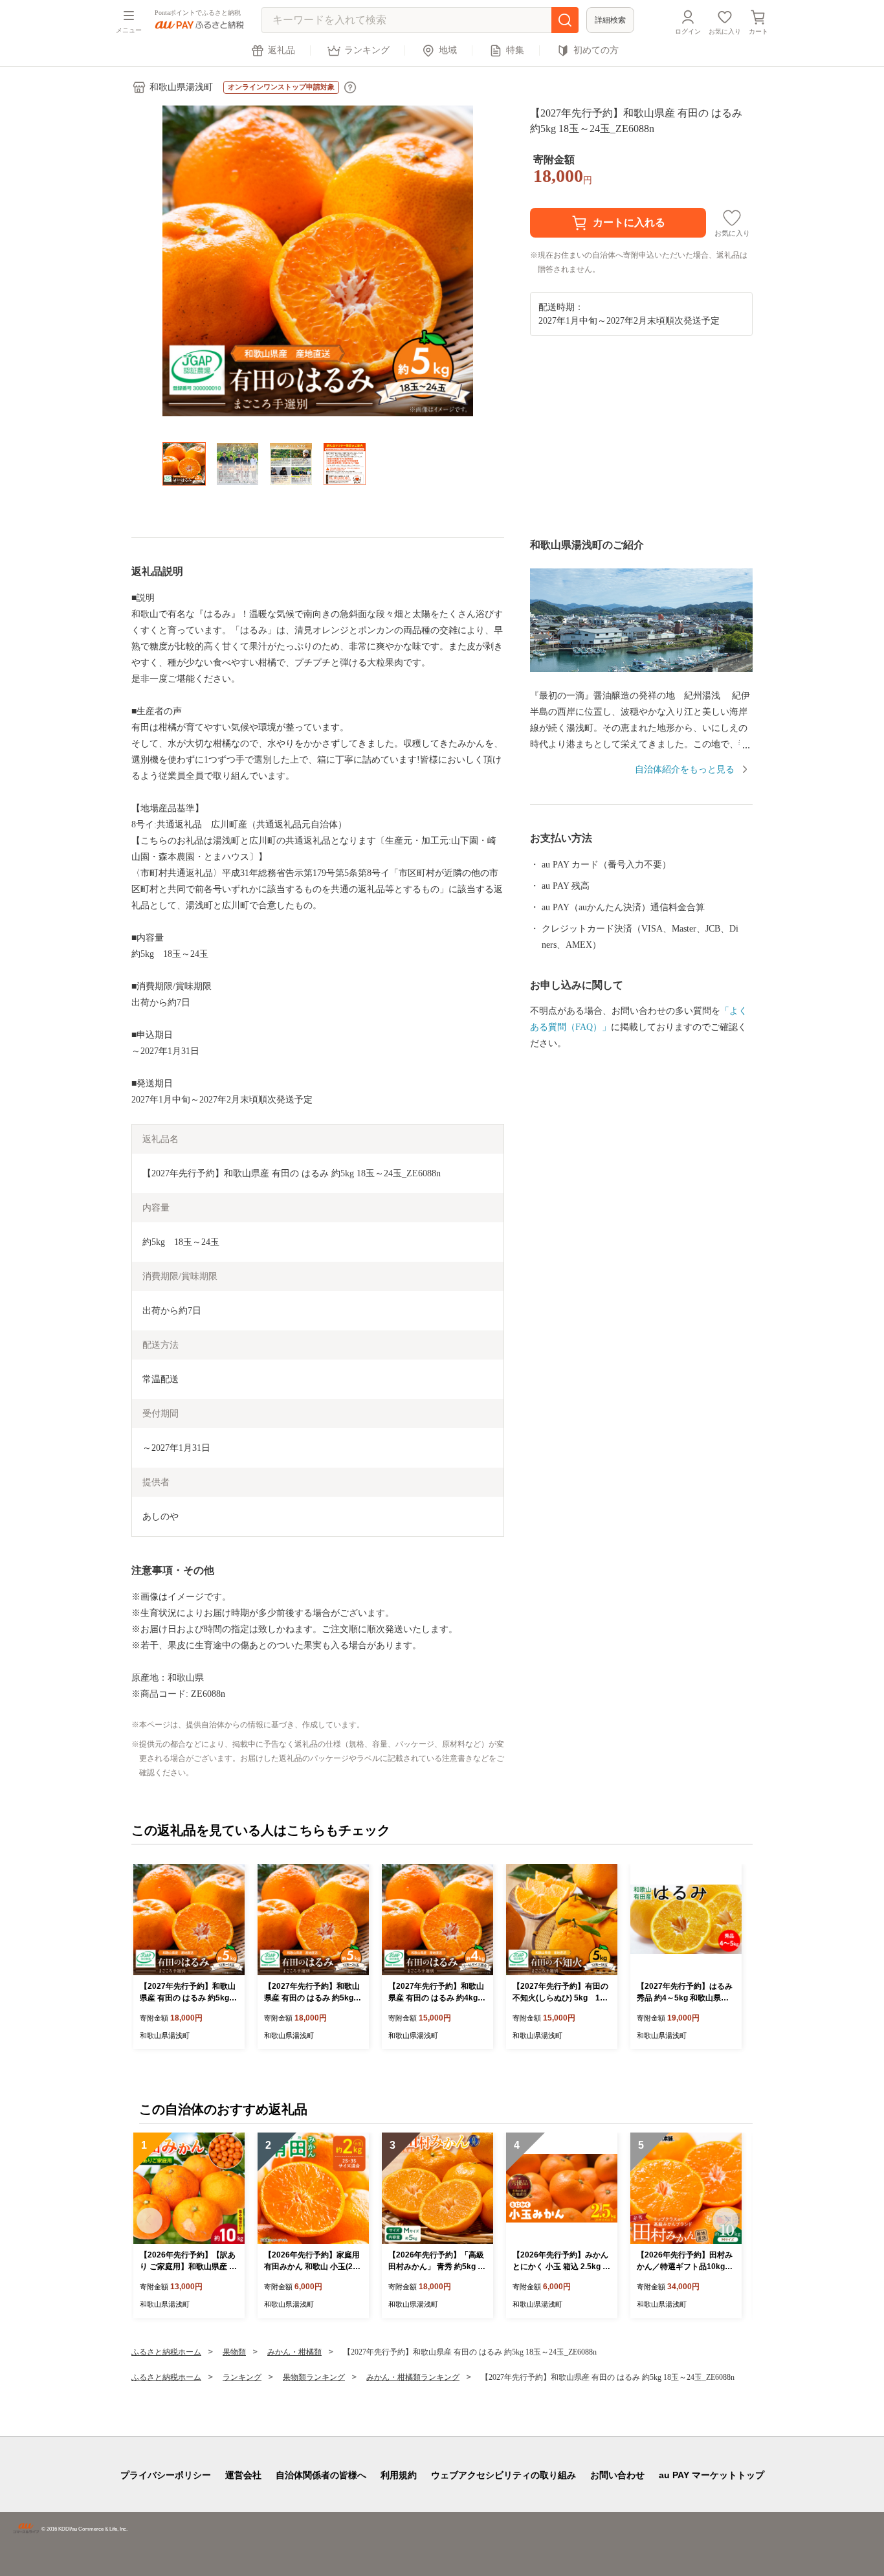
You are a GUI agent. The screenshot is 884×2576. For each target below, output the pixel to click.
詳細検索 (610, 20)
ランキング (367, 50)
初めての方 (596, 50)
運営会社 (243, 2475)
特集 (515, 50)
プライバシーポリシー (166, 2475)
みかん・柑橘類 (294, 2352)
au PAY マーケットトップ (712, 2475)
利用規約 (399, 2475)
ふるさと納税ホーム (166, 2352)
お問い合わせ (617, 2475)
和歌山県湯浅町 (181, 87)
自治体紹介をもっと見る (685, 769)
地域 (448, 50)
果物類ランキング (314, 2377)
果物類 (234, 2352)
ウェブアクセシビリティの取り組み (503, 2475)
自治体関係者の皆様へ (321, 2475)
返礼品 (282, 50)
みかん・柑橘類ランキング (413, 2377)
